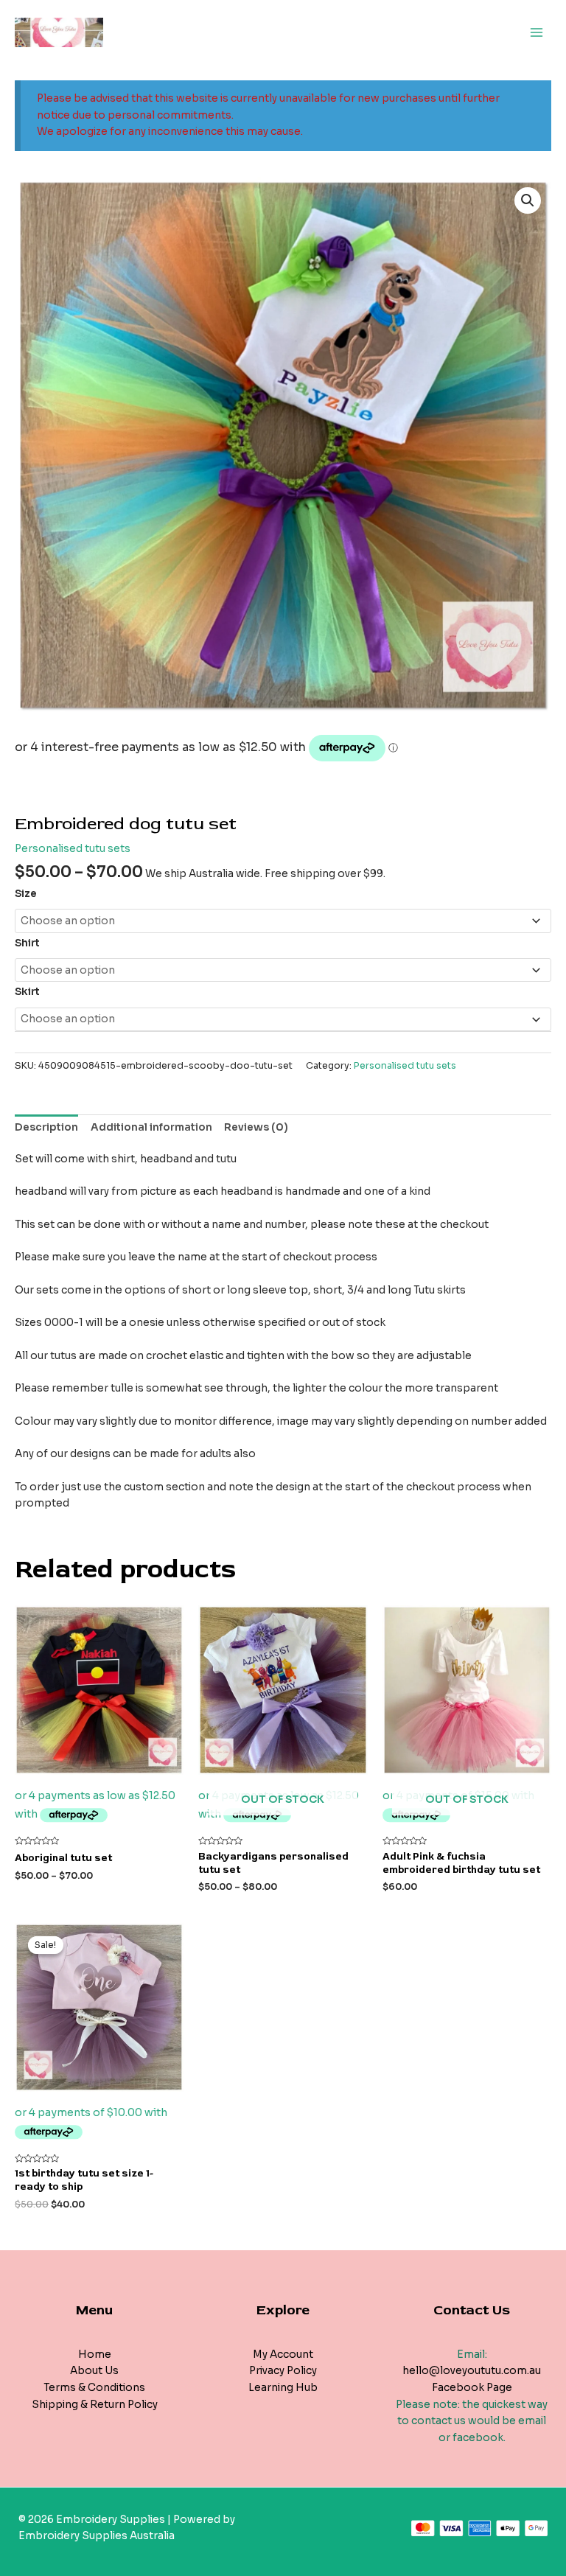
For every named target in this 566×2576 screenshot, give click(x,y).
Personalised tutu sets (73, 849)
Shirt (27, 943)
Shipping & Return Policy (95, 2405)
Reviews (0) (256, 1127)
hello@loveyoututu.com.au (472, 2371)
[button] (528, 200)
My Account (283, 2355)
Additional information (151, 1127)
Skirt (27, 992)
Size (26, 894)
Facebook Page (472, 2388)
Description (46, 1127)
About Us (94, 2371)
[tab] (46, 1128)
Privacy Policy (283, 2371)
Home (95, 2355)
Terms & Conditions (94, 2388)
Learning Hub (283, 2388)
